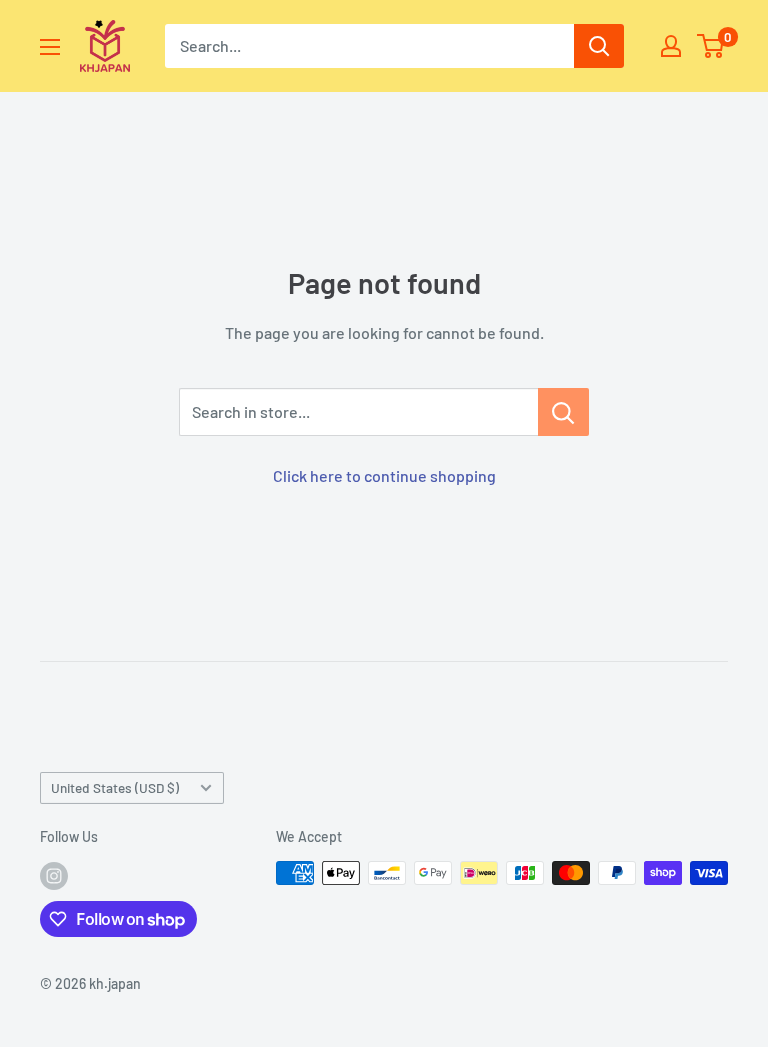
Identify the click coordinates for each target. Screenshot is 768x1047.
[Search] (599, 46)
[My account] (671, 46)
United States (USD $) (115, 787)
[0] (711, 46)
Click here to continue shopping (384, 475)
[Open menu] (50, 47)
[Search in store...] (563, 412)
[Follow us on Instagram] (54, 875)
